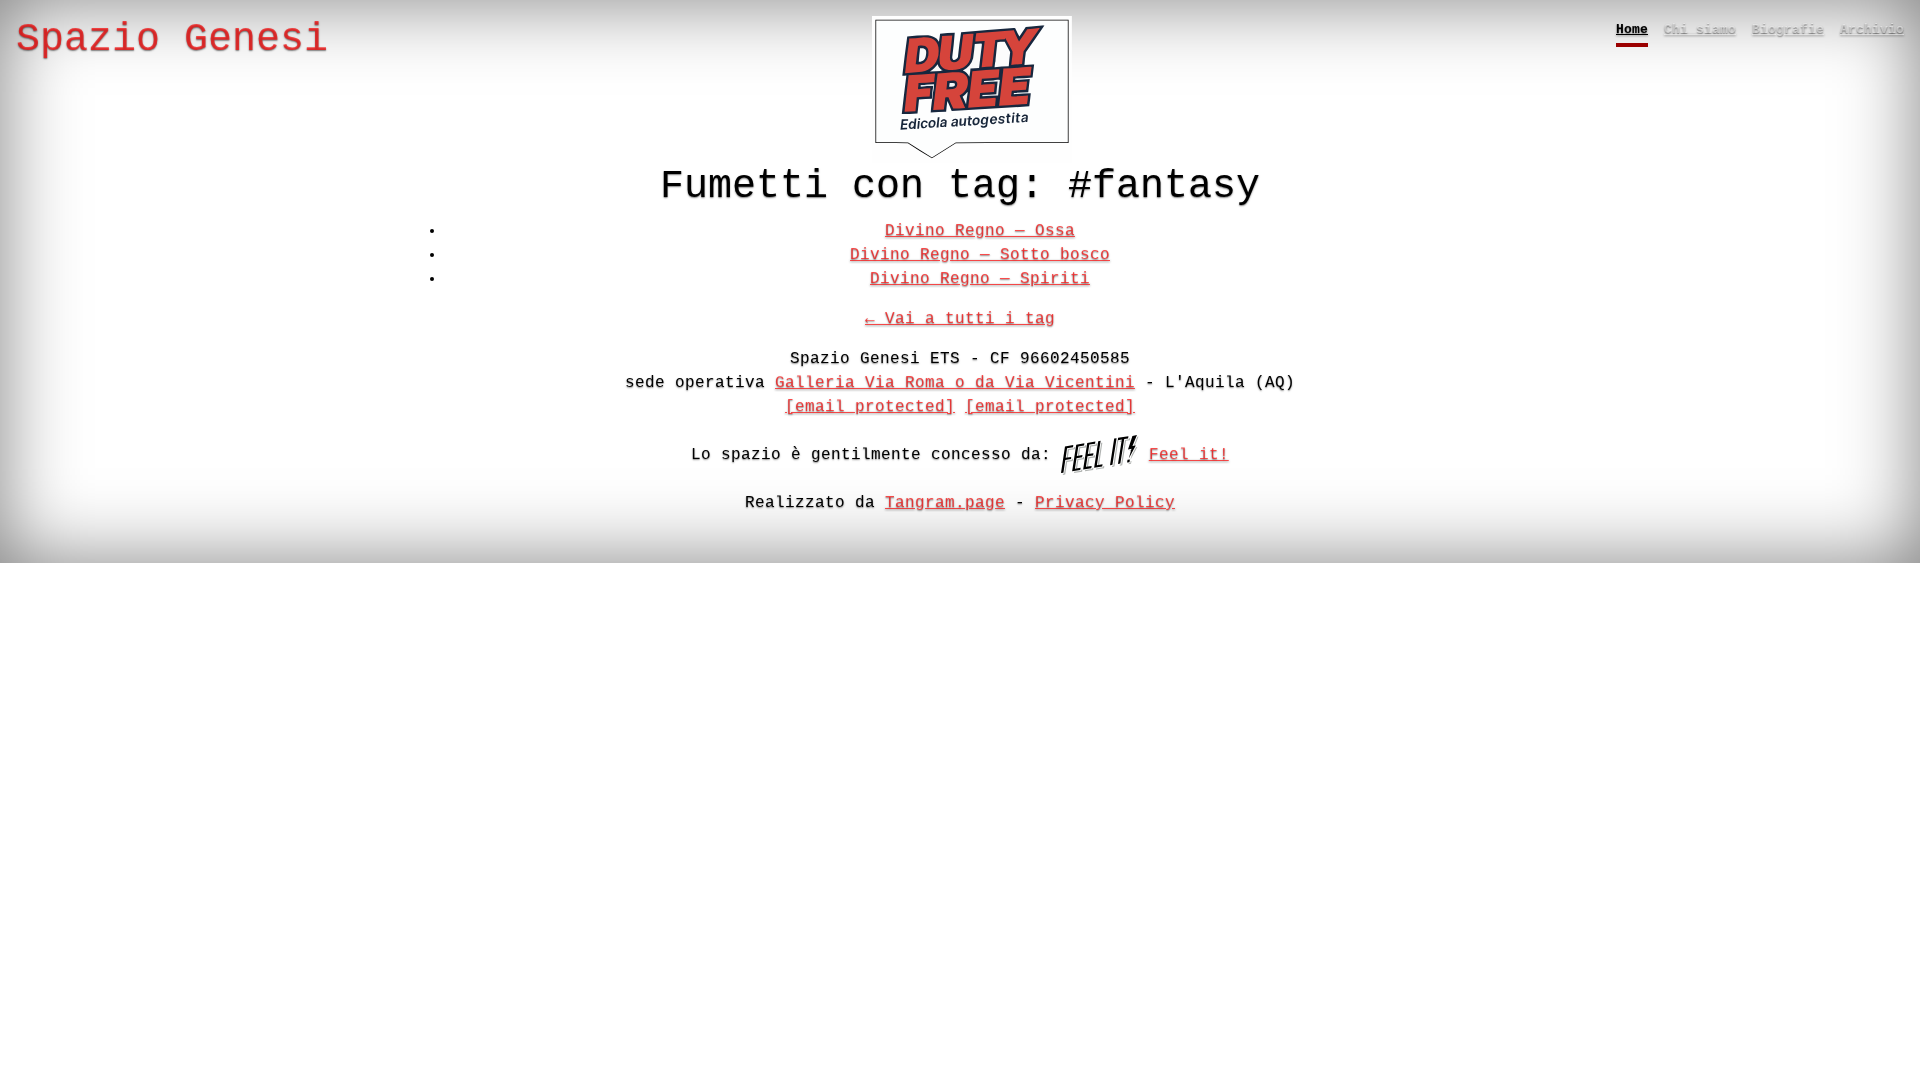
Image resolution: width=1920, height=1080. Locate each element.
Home (1632, 29)
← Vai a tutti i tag (960, 319)
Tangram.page (945, 503)
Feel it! (1189, 455)
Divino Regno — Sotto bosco (980, 255)
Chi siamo (1700, 29)
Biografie (1788, 29)
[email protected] (870, 407)
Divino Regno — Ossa (980, 231)
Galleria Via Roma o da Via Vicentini (955, 383)
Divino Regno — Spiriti (980, 279)
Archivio (1872, 29)
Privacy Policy (1105, 503)
